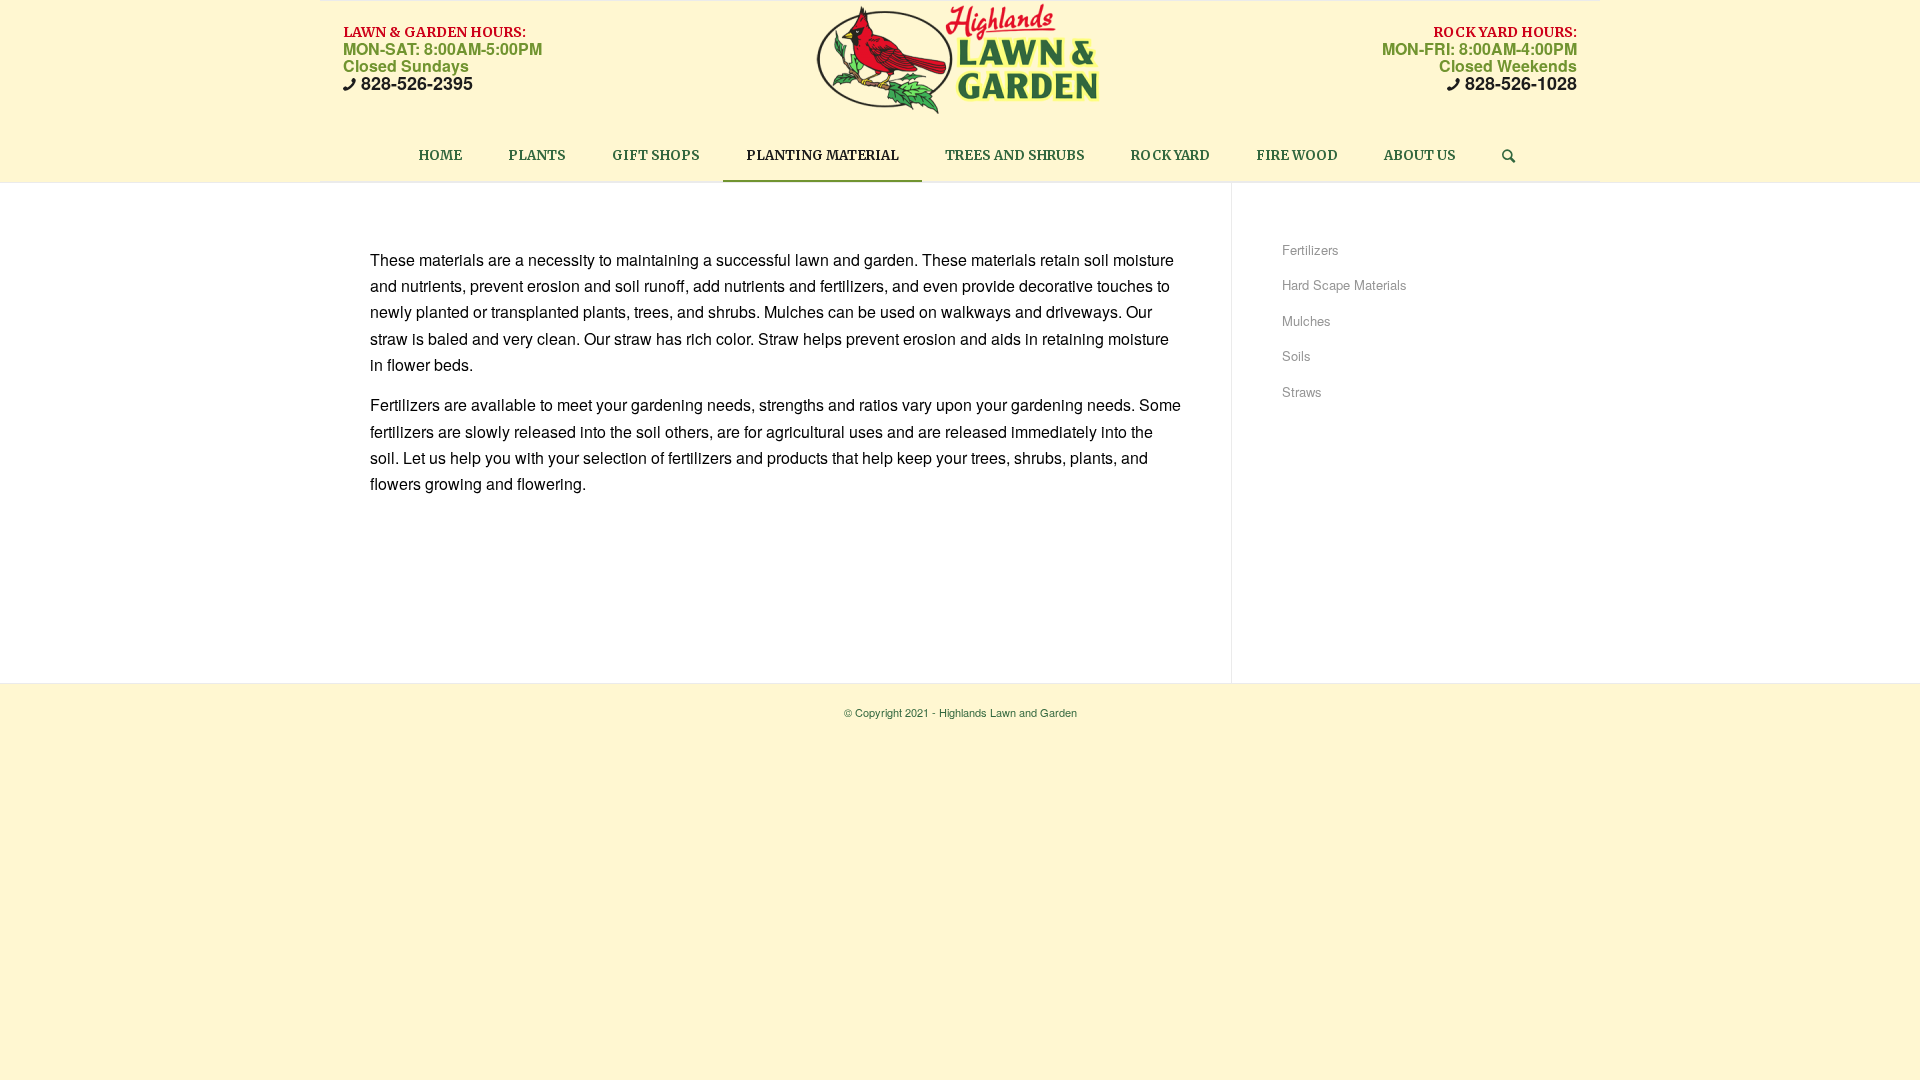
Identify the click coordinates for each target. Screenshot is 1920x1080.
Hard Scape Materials (1344, 284)
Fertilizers (1310, 249)
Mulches (1306, 320)
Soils (1296, 355)
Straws (1302, 391)
